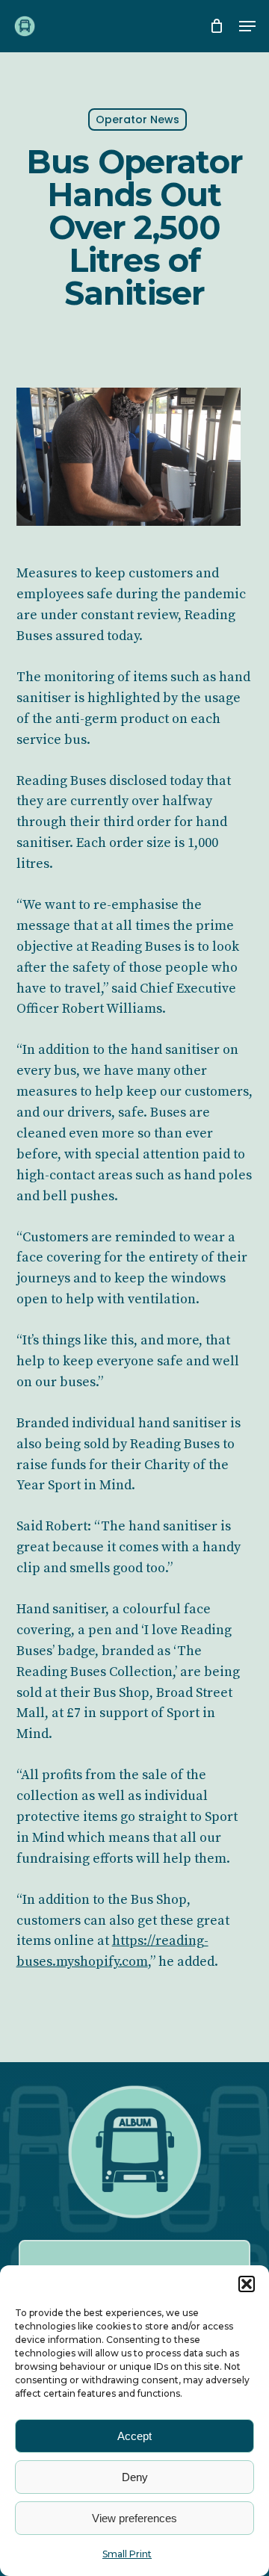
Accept (134, 2436)
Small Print (127, 2554)
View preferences (134, 2518)
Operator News (137, 120)
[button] (247, 2284)
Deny (135, 2477)
